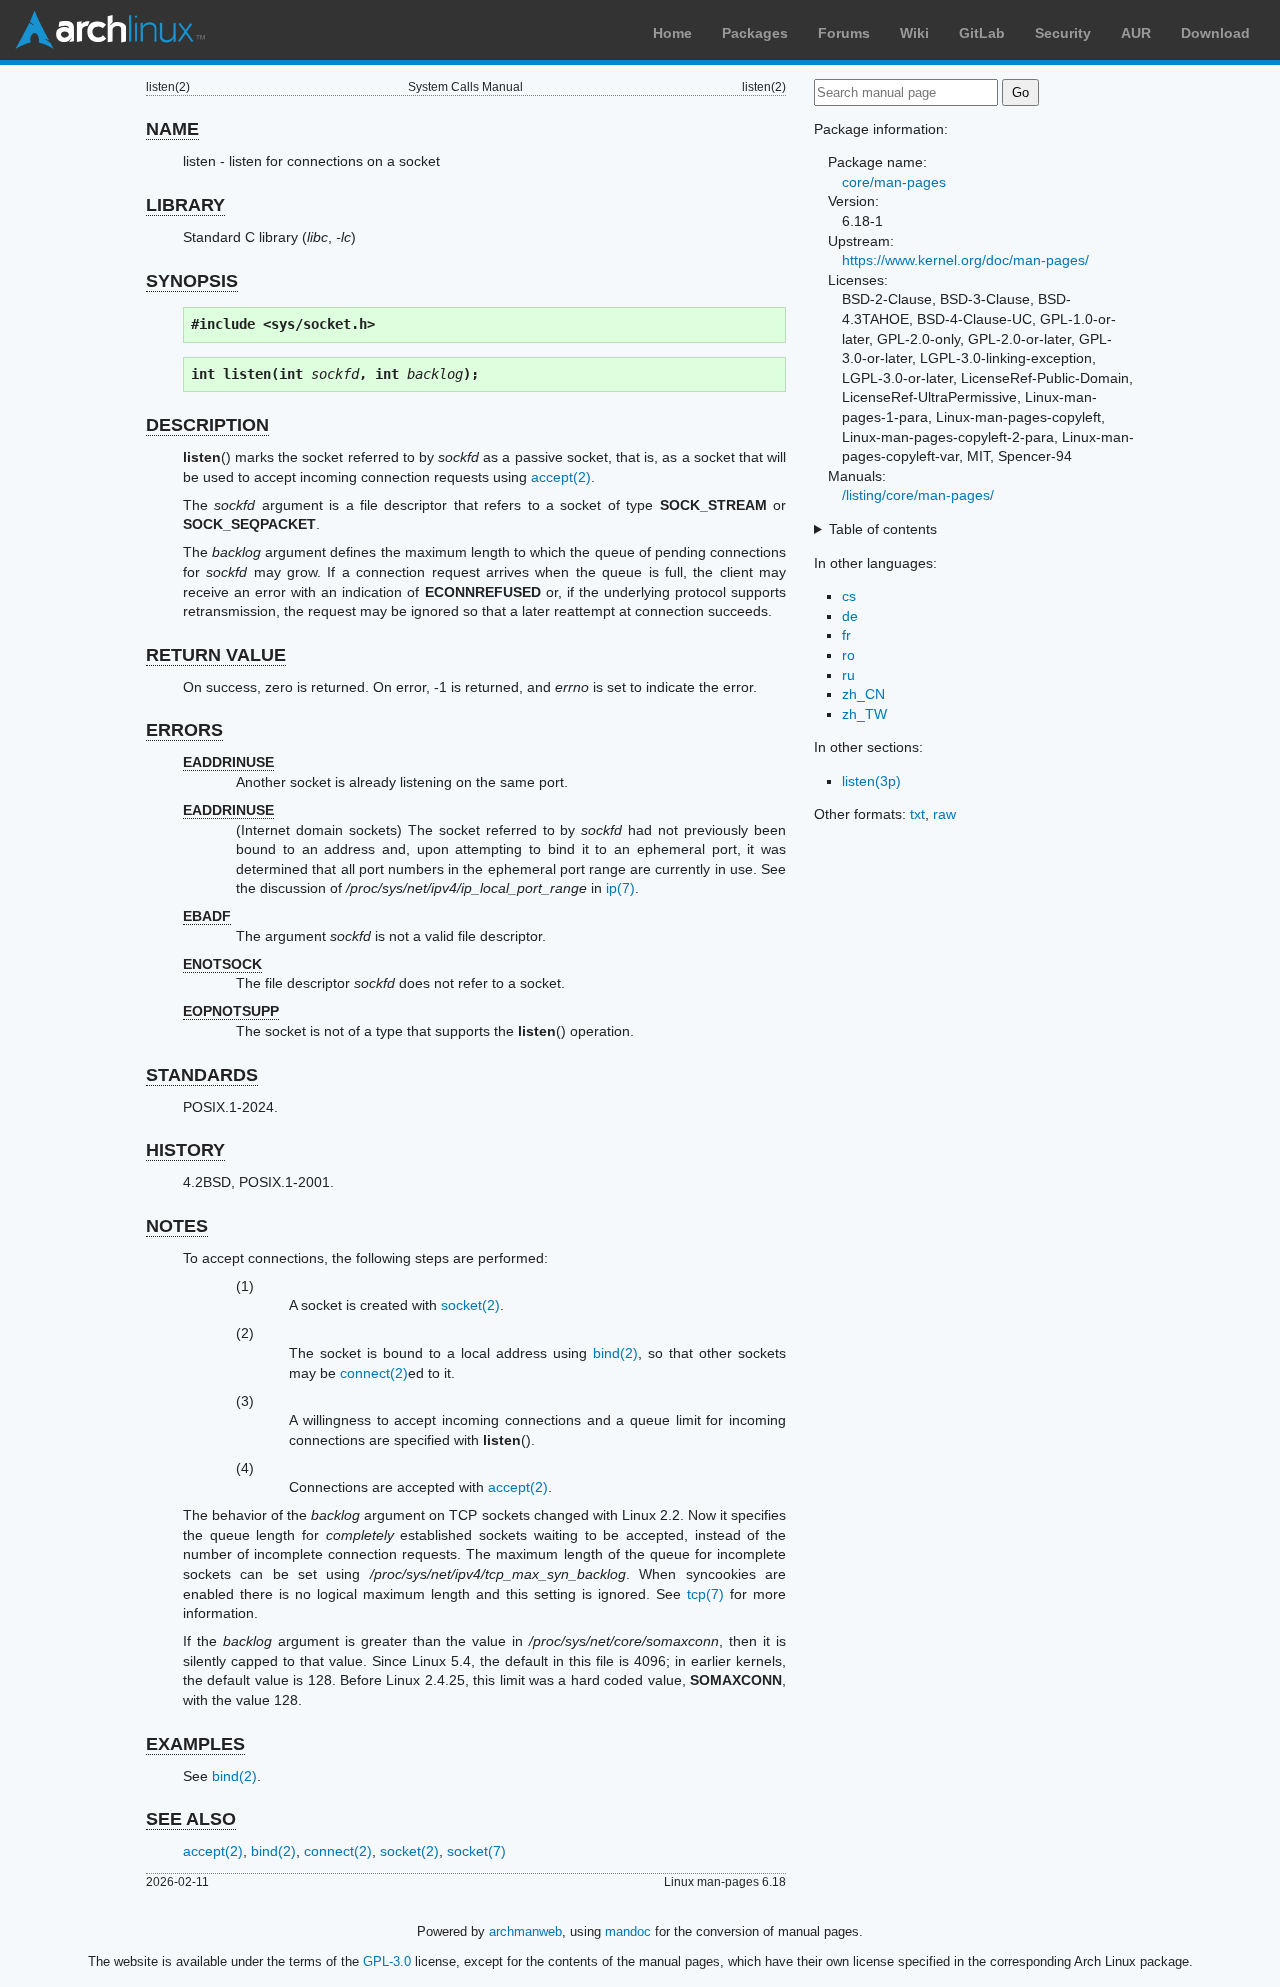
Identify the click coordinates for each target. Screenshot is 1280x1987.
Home (672, 33)
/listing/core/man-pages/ (918, 495)
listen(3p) (871, 781)
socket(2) (470, 1305)
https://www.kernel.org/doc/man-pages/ (965, 260)
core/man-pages (894, 182)
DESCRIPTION (207, 425)
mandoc (628, 1931)
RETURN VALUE (216, 655)
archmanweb (525, 1931)
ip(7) (620, 888)
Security (1063, 33)
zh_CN (863, 694)
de (850, 616)
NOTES (177, 1226)
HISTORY (185, 1150)
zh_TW (864, 714)
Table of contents (883, 529)
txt (917, 814)
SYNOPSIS (192, 281)
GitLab (982, 33)
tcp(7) (705, 1594)
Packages (755, 33)
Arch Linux (110, 30)
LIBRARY (185, 205)
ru (848, 675)
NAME (172, 129)
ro (848, 655)
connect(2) (374, 1373)
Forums (844, 33)
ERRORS (184, 730)
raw (944, 814)
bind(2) (615, 1353)
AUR (1136, 33)
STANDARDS (202, 1075)
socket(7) (476, 1851)
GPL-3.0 (387, 1961)
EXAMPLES (195, 1744)
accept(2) (561, 477)
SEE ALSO (191, 1819)
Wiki (914, 33)
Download (1215, 33)
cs (849, 596)
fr (846, 635)
